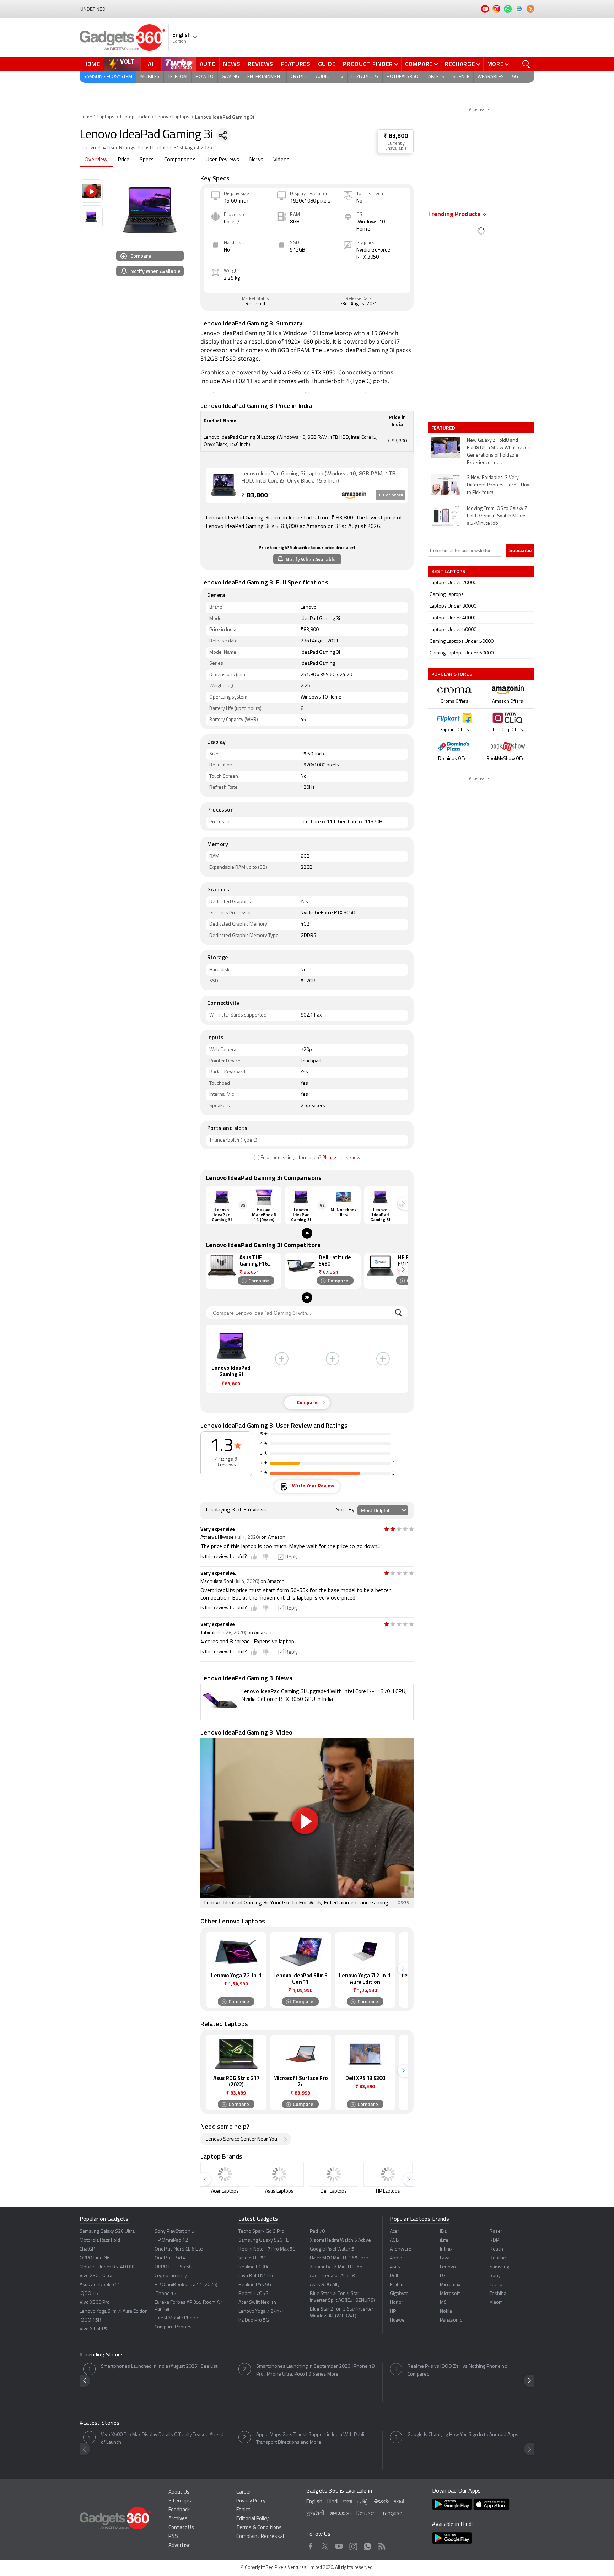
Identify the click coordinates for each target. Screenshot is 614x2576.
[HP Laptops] (388, 2174)
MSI (444, 2303)
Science (461, 77)
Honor (397, 2303)
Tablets (435, 77)
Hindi (333, 2502)
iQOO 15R (90, 2320)
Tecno (496, 2285)
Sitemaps (180, 2501)
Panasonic (451, 2320)
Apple (396, 2258)
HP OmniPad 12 (171, 2240)
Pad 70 (317, 2232)
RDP (494, 2240)
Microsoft (450, 2294)
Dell (394, 2276)
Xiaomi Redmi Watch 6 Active (340, 2240)
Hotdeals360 (402, 77)
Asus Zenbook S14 (100, 2285)
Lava (445, 2258)
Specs (147, 160)
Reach (496, 2249)
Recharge (460, 64)
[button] (403, 1204)
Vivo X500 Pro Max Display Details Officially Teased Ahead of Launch (162, 2439)
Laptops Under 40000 (453, 618)
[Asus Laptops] (279, 2174)
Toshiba (498, 2294)
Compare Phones (173, 2327)
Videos (281, 160)
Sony (495, 2276)
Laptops (106, 117)
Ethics (243, 2510)
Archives (178, 2519)
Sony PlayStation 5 (174, 2232)
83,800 (255, 496)
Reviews (260, 64)
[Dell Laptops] (334, 2174)
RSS (173, 2537)
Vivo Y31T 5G (252, 2258)
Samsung (499, 2267)
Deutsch (366, 2514)
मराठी (399, 2502)
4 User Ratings (119, 148)
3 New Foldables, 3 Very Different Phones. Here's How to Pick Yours (499, 485)
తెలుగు (381, 2502)
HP (393, 2311)
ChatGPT (88, 2249)
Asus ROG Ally (325, 2285)
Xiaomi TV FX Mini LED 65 (336, 2267)
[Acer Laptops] (225, 2174)
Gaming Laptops (447, 595)
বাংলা (348, 2502)
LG (443, 2276)
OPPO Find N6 (95, 2258)
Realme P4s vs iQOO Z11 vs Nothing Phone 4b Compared (457, 2370)
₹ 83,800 (396, 136)
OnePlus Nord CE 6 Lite (179, 2249)
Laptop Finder (135, 117)
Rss (382, 2545)
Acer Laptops (225, 2191)
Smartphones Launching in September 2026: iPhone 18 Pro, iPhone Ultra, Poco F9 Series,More (315, 2370)
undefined (93, 9)
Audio (323, 77)
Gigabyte (399, 2294)
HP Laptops (388, 2191)
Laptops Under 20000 (453, 583)
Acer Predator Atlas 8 (332, 2276)
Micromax (450, 2285)
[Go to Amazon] (223, 485)
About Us (179, 2492)
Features (296, 64)
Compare (419, 64)
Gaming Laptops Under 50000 (462, 642)
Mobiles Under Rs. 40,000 (107, 2267)
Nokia (446, 2311)
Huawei (398, 2320)
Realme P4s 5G (255, 2285)
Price (124, 160)
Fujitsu (397, 2285)
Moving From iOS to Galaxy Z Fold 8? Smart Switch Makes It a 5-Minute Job (499, 516)
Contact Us (181, 2528)
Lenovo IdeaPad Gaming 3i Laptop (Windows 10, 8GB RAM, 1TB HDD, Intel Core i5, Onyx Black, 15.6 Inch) (318, 478)
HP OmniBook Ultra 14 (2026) (186, 2285)
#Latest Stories (99, 2423)
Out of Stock (390, 495)
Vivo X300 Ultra (96, 2276)
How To (204, 77)
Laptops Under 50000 (453, 630)
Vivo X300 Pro (95, 2303)
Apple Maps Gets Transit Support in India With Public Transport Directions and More (311, 2439)
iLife (444, 2240)
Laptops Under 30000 (453, 606)
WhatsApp (368, 2545)
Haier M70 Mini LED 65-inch (339, 2258)
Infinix (446, 2249)
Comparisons (180, 160)
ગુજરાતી (315, 2514)
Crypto (299, 77)
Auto (208, 64)
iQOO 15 (89, 2294)
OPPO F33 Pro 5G (173, 2267)
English (314, 2502)
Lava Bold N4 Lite (257, 2276)
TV (341, 77)
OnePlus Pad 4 (170, 2258)
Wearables (491, 77)
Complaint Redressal (260, 2537)
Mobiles (150, 77)
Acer (395, 2232)
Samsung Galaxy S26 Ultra (107, 2232)
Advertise (180, 2546)
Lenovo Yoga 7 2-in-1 (261, 2311)
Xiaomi (497, 2303)
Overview (96, 160)
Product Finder (368, 64)
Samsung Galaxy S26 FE (263, 2240)
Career (244, 2492)
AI (151, 64)
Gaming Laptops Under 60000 (462, 653)
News (232, 64)
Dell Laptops (334, 2191)
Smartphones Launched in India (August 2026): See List (159, 2367)
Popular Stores (452, 674)
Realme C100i (253, 2267)
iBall (444, 2232)
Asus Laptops (279, 2191)
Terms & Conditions (259, 2528)
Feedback (179, 2510)
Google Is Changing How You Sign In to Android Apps (463, 2435)
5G (515, 77)
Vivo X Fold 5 (93, 2329)
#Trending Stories (102, 2355)
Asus (395, 2267)
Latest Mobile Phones (178, 2318)
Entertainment (265, 77)
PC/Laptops (365, 77)
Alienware (401, 2249)
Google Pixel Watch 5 (332, 2249)
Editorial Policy (252, 2519)
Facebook (311, 2545)
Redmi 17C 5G (254, 2294)
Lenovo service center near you (241, 2140)
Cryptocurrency (171, 2276)
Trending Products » (457, 215)
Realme (498, 2258)
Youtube (339, 2545)
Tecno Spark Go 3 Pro (261, 2232)
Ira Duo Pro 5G (254, 2320)
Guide (327, 64)
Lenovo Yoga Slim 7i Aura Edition (114, 2311)
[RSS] (530, 9)
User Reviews (222, 160)
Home (92, 64)
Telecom (177, 77)
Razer (496, 2232)
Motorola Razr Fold (100, 2240)
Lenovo (88, 148)
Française (391, 2514)
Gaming (230, 77)
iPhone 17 (166, 2294)
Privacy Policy (251, 2501)
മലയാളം (340, 2514)
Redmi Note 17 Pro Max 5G (267, 2249)
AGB (394, 2240)
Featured (444, 428)
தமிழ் (363, 2502)
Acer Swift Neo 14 (257, 2303)
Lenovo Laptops (172, 117)
